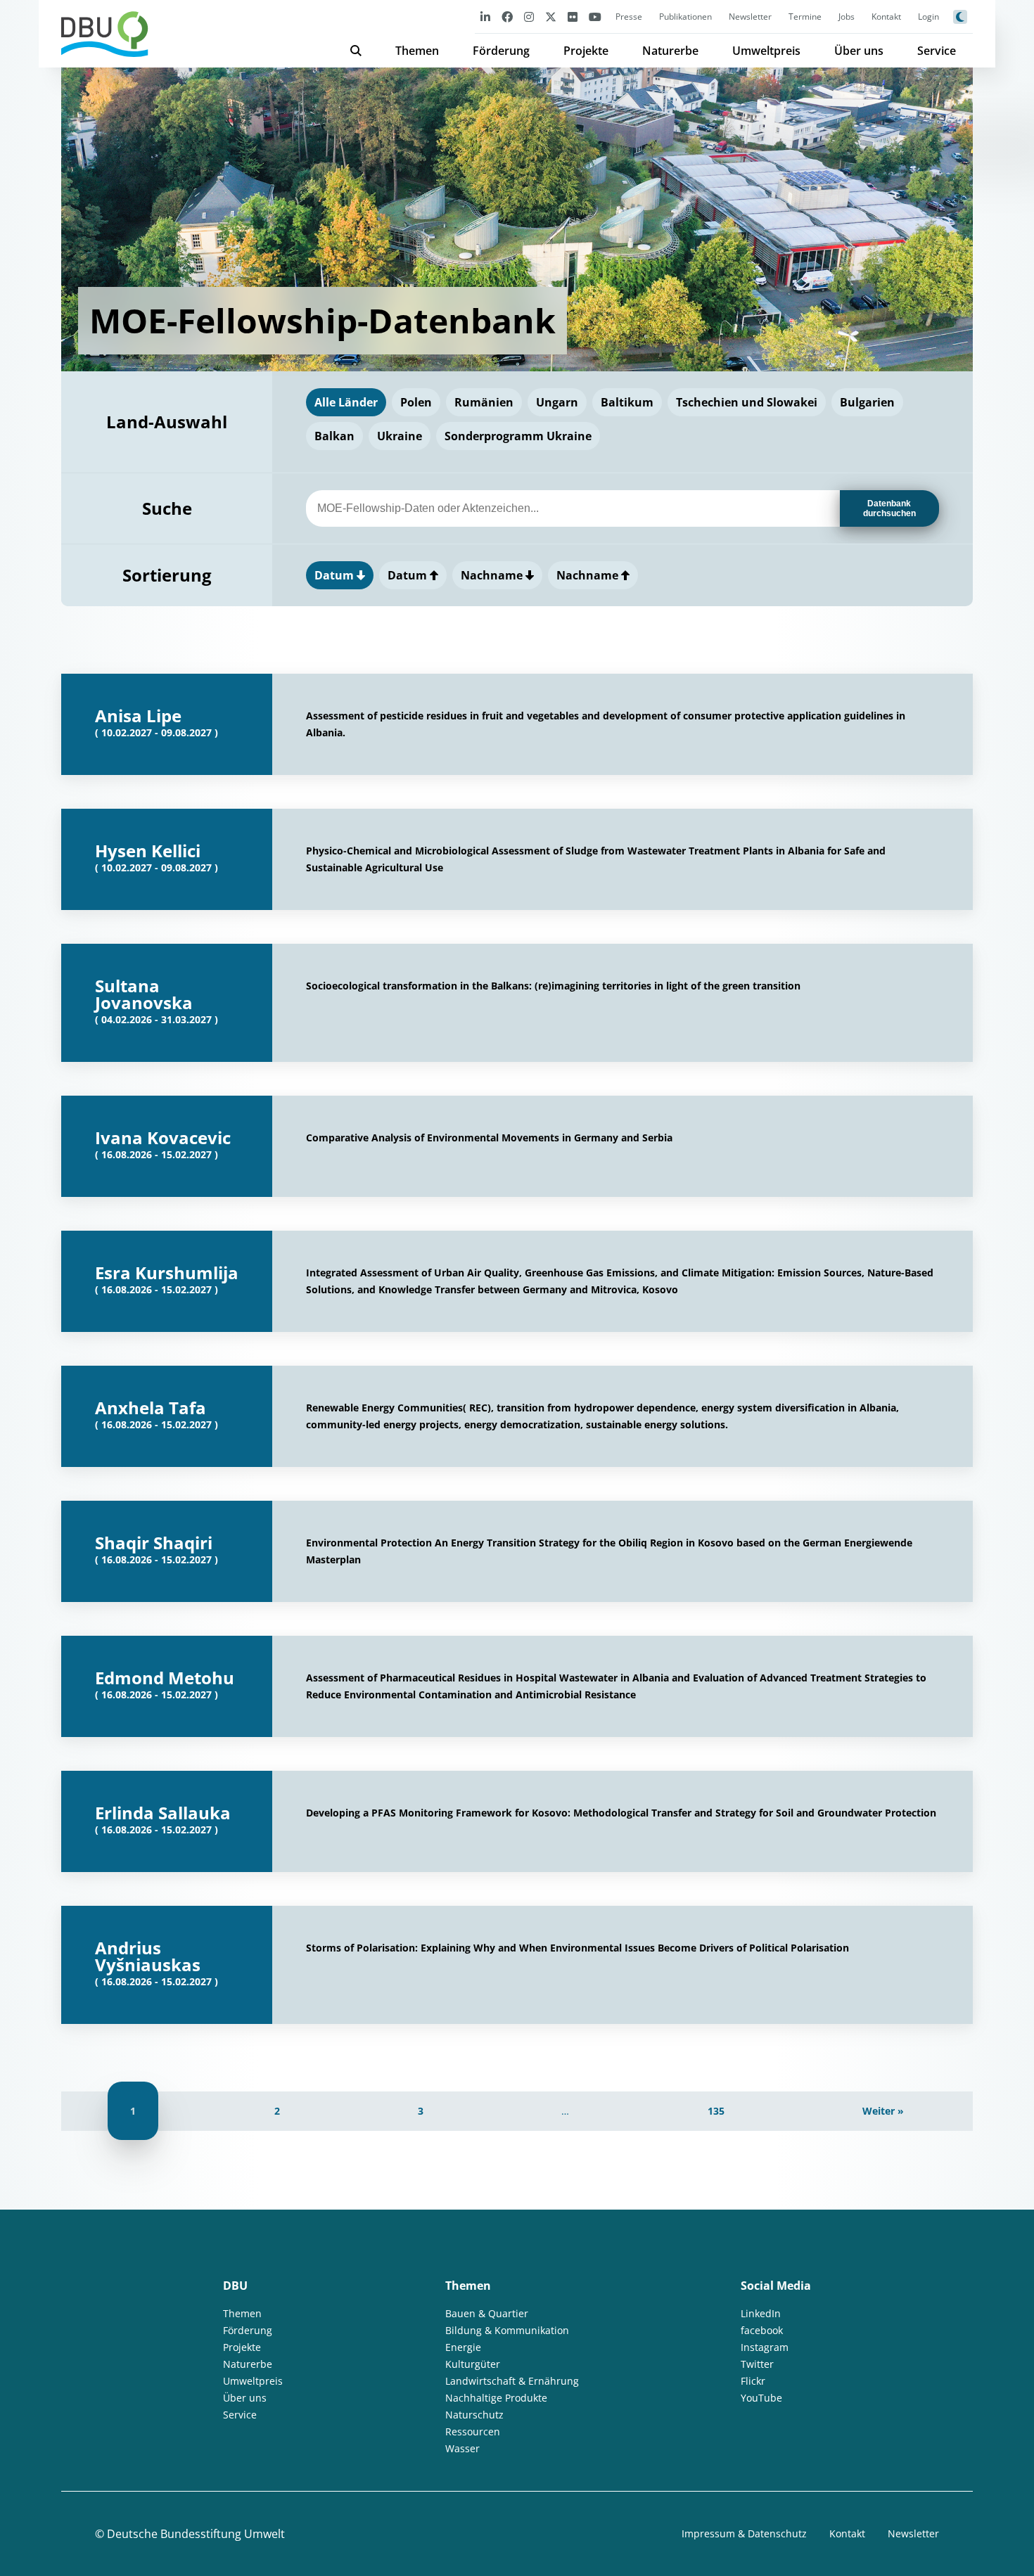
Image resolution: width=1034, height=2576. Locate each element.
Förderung (501, 51)
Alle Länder (346, 402)
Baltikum (627, 402)
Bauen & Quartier (487, 2313)
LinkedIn (761, 2313)
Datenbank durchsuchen (889, 508)
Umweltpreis (766, 51)
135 (716, 2111)
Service (937, 51)
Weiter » (883, 2111)
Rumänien (484, 402)
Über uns (859, 51)
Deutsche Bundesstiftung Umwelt (196, 2534)
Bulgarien (867, 402)
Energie (463, 2347)
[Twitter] (551, 17)
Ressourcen (473, 2431)
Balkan (334, 436)
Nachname (493, 575)
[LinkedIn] (485, 17)
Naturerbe (670, 51)
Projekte (586, 51)
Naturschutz (474, 2415)
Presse (629, 17)
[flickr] (573, 17)
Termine (805, 17)
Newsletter (750, 17)
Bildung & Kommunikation (507, 2330)
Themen (417, 51)
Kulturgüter (473, 2364)
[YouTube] (595, 17)
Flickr (753, 2381)
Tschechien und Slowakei (747, 402)
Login (928, 17)
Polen (416, 402)
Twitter (757, 2364)
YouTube (761, 2398)
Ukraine (400, 436)
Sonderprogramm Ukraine (518, 436)
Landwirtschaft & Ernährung (512, 2381)
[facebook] (507, 17)
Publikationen (685, 17)
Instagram (765, 2347)
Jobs (847, 17)
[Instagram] (529, 17)
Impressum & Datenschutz (744, 2533)
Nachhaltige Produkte (496, 2398)
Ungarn (557, 402)
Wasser (462, 2448)
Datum (336, 575)
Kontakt (886, 17)
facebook (762, 2330)
